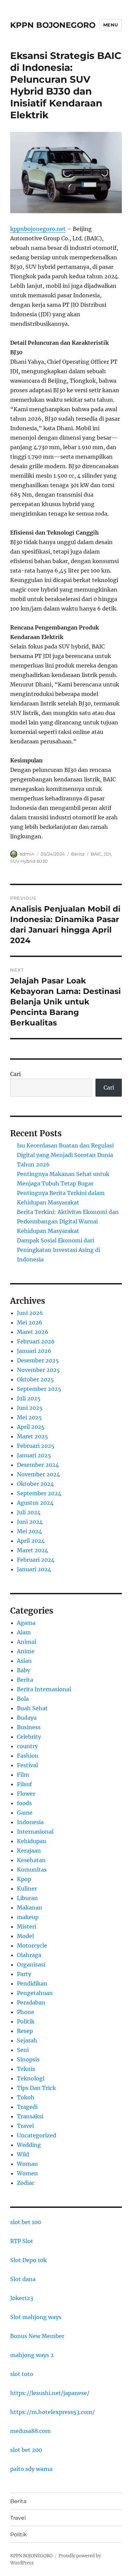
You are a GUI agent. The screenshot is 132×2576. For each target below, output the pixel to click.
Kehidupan (32, 1841)
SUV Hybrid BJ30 (29, 861)
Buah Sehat (32, 1708)
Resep (25, 2031)
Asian (24, 1661)
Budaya (27, 1718)
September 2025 (39, 1389)
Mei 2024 (29, 1531)
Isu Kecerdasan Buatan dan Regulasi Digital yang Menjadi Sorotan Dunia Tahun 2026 (65, 1155)
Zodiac (26, 2183)
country (27, 1746)
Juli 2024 (29, 1512)
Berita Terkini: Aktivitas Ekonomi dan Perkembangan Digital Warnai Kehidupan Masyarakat (68, 1221)
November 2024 (38, 1474)
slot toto (22, 2374)
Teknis (26, 2069)
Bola (23, 1699)
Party (24, 1974)
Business (29, 1727)
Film (23, 1775)
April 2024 (31, 1541)
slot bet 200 (26, 2450)
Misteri (27, 1926)
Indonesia (30, 1822)
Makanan (30, 1908)
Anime (26, 1651)
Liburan (27, 1898)
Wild (23, 2154)
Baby (24, 1670)
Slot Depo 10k (28, 2260)
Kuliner (27, 1889)
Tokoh (26, 2097)
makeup (28, 1917)
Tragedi (27, 2107)
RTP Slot (22, 2241)
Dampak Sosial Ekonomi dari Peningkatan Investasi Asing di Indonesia (59, 1250)
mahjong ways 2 (32, 2355)
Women (27, 2173)
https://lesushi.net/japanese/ (50, 2393)
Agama (26, 1623)
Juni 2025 (30, 1408)
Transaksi (30, 2116)
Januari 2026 (34, 1351)
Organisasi (31, 1964)
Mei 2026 (30, 1322)
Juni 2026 (30, 1313)
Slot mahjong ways (36, 2317)
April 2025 (31, 1427)
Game (25, 1813)
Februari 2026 (36, 1341)
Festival (27, 1765)
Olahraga (29, 1955)
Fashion (28, 1756)
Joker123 (22, 2298)
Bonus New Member (37, 2336)
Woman (27, 2164)
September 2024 (39, 1493)
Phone (26, 2012)
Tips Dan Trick (36, 2088)
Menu (111, 25)
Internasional (35, 1832)
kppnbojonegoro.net (38, 229)
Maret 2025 (32, 1436)
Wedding (29, 2145)
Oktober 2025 (35, 1379)
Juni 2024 (30, 1522)
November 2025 (38, 1370)
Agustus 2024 (35, 1503)
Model (25, 1936)
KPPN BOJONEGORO (53, 25)
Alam (24, 1632)
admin (27, 854)
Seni (23, 2050)
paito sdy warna (31, 2469)
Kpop (24, 1879)
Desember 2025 (38, 1360)
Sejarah (27, 2040)
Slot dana (23, 2279)
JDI (107, 854)
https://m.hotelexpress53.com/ (52, 2412)
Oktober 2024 (35, 1484)
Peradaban (31, 2002)
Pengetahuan (35, 1993)
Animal (27, 1642)
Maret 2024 (32, 1550)
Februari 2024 (36, 1560)
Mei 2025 (29, 1417)
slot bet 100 (26, 2222)
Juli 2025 (29, 1398)
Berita (78, 854)
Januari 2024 (34, 1569)
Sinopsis (28, 2059)
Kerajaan (29, 1851)
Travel (25, 2126)
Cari (15, 1074)
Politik (26, 2021)
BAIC (96, 854)
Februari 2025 (36, 1446)
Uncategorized (37, 2135)
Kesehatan (31, 1860)
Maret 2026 (33, 1332)
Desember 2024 (38, 1465)
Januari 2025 (34, 1455)
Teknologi (31, 2078)
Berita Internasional (44, 1689)
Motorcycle (32, 1945)
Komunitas (32, 1870)
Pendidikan (32, 1983)
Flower (26, 1794)
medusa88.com (30, 2431)
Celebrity (29, 1737)
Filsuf (24, 1784)
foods (24, 1803)
